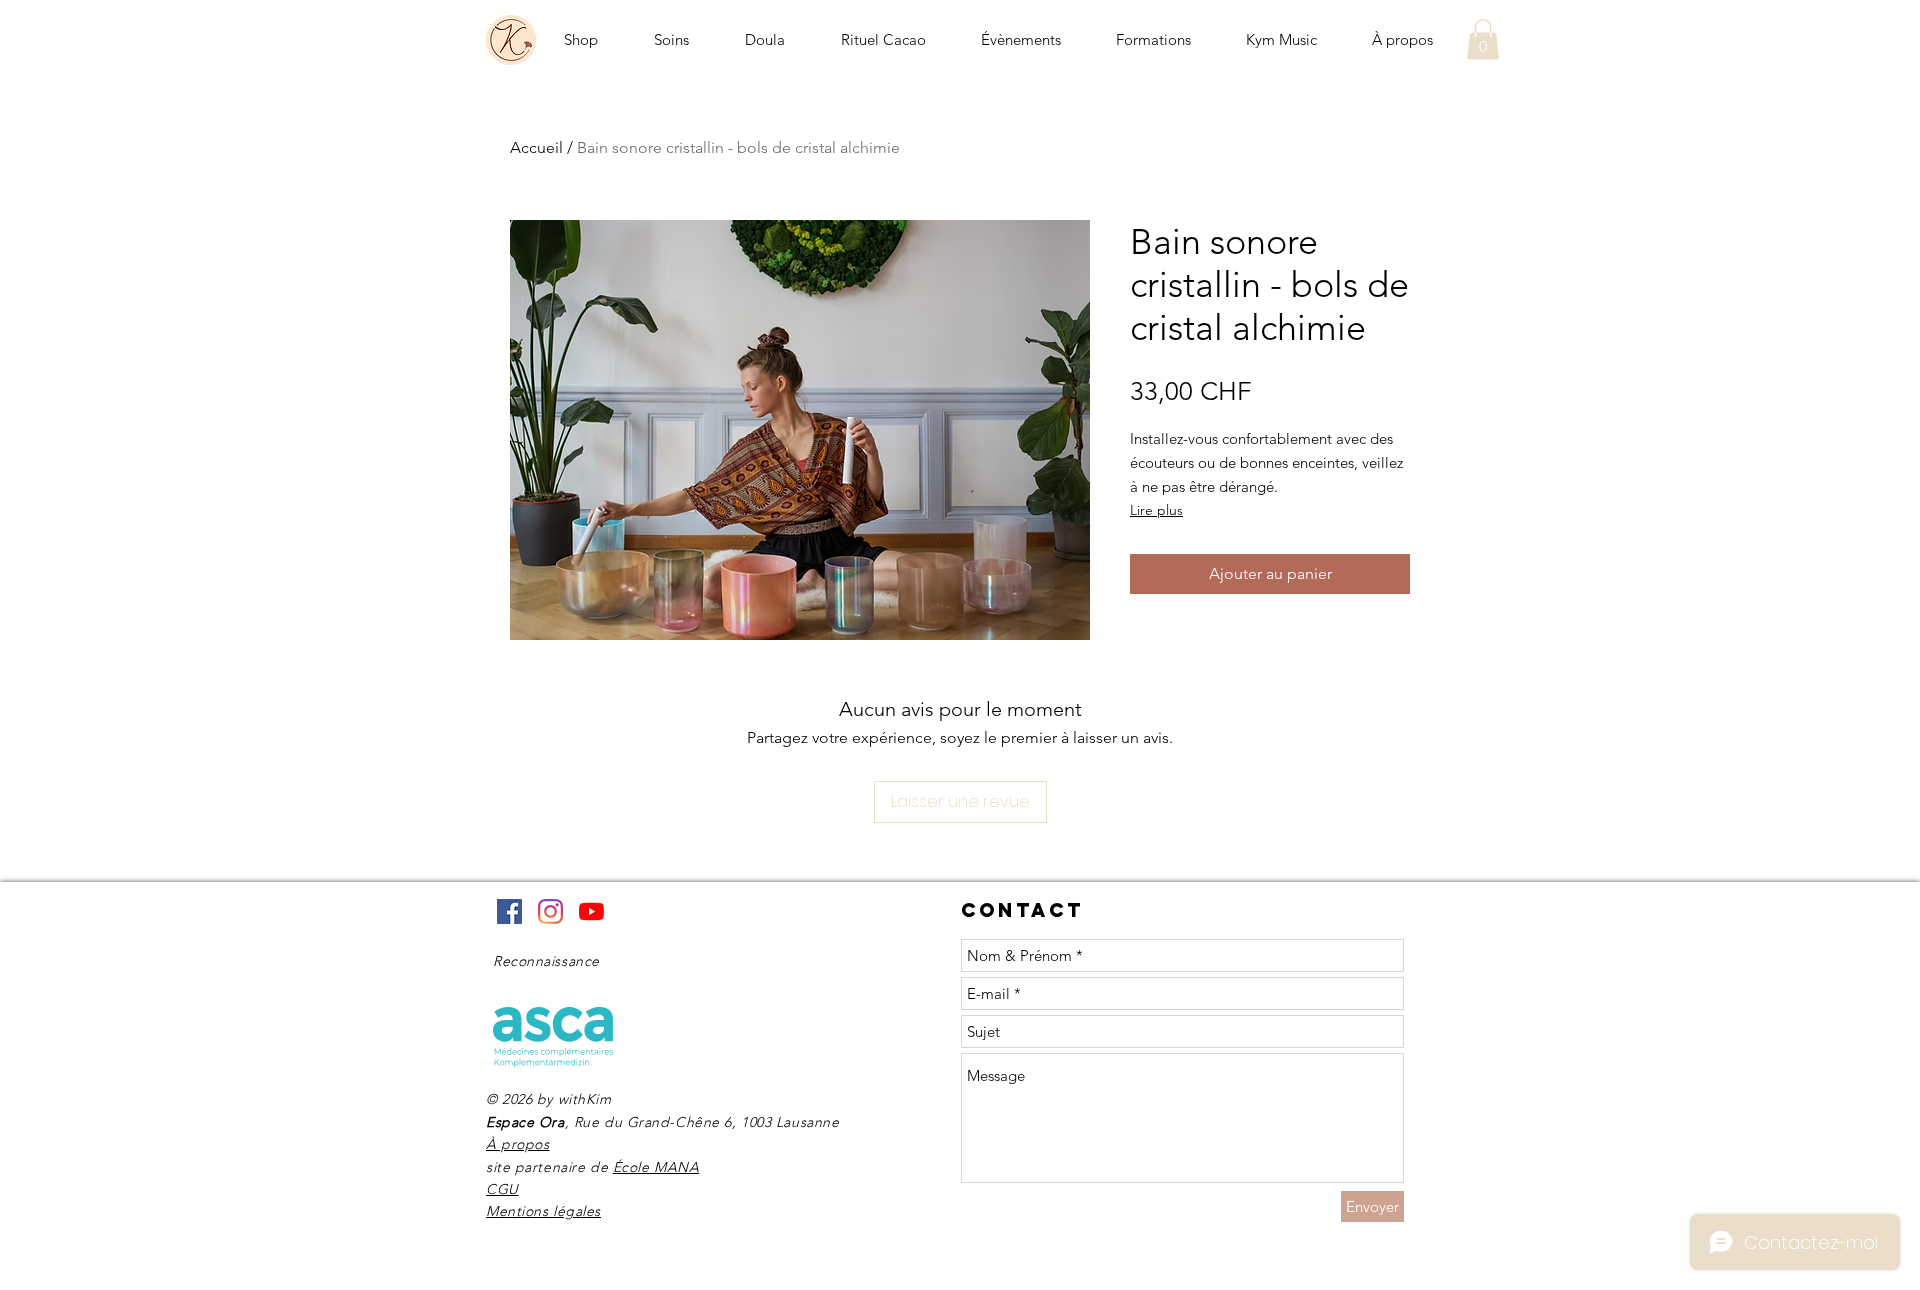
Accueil (536, 147)
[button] (1483, 39)
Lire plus (1156, 510)
